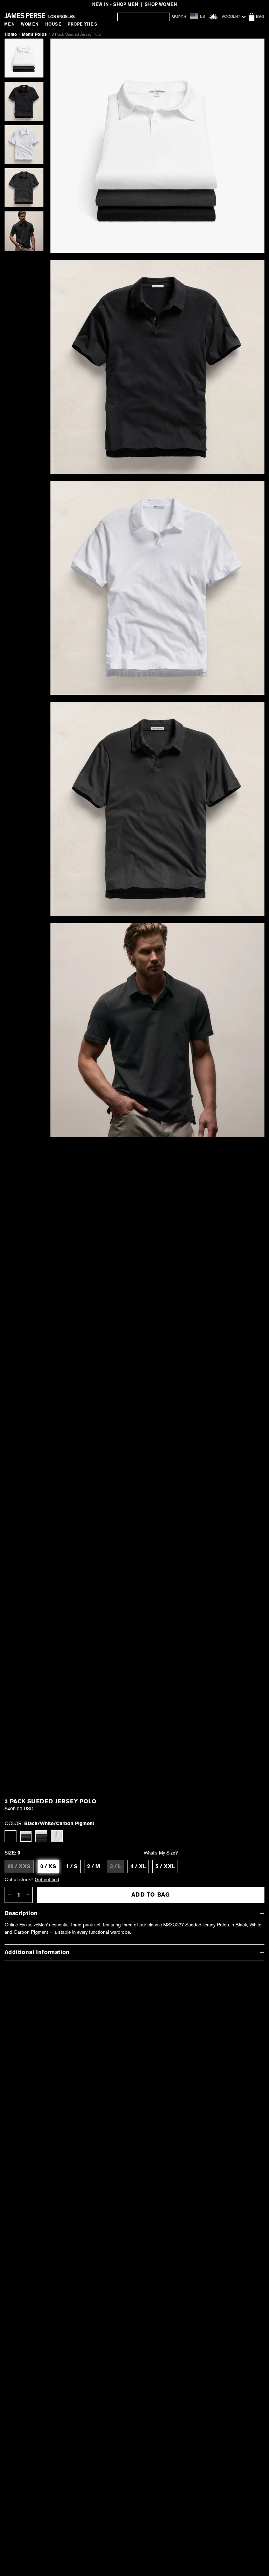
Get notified (47, 1879)
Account (231, 17)
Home (11, 34)
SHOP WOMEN (161, 4)
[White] (57, 1836)
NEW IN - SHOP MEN (115, 4)
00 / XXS (19, 1866)
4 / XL (138, 1866)
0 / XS (48, 1866)
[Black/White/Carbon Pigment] (26, 1836)
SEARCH (179, 17)
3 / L (115, 1866)
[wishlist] (213, 17)
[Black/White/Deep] (41, 1836)
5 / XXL (165, 1866)
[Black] (11, 1836)
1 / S (72, 1866)
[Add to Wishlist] (251, 49)
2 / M (94, 1866)
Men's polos (34, 34)
